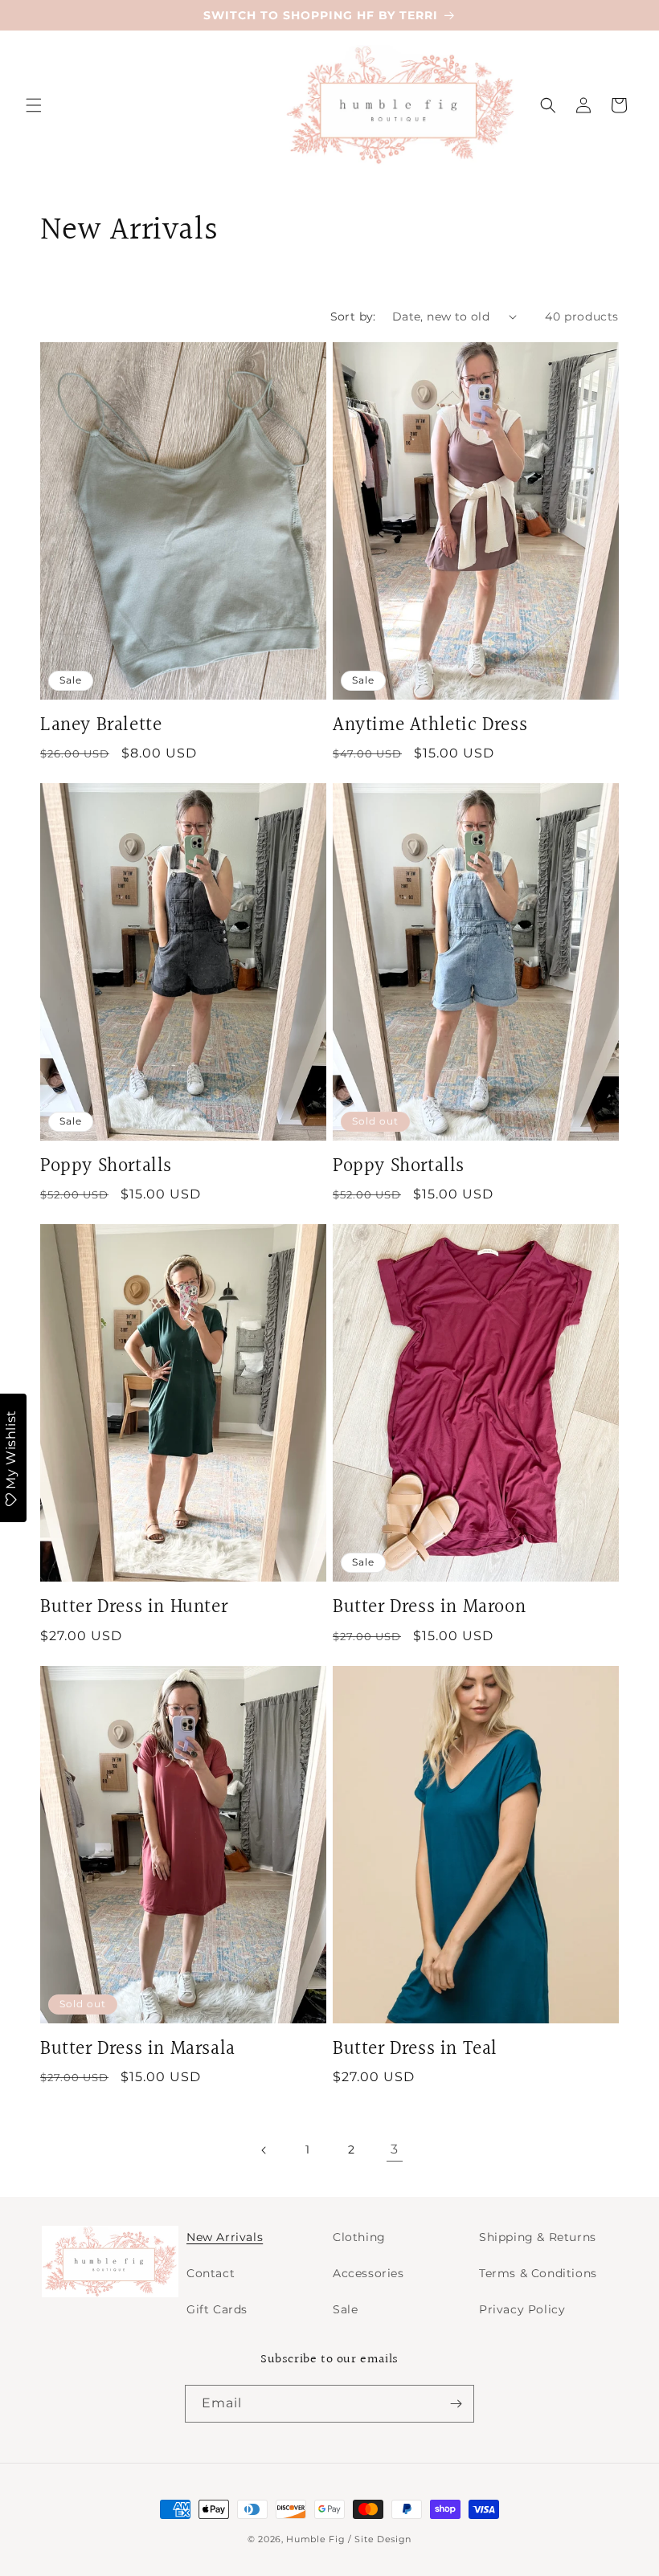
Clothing (359, 2237)
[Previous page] (264, 2150)
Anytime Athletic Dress (430, 726)
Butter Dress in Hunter (134, 1608)
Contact (211, 2273)
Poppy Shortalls (106, 1167)
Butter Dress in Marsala (138, 2049)
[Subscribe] (456, 2404)
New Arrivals (225, 2237)
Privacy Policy (522, 2309)
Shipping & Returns (538, 2237)
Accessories (368, 2273)
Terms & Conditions (538, 2273)
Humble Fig (315, 2539)
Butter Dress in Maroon (429, 1608)
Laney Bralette (101, 726)
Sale (345, 2309)
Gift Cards (217, 2309)
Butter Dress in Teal (415, 2049)
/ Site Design (380, 2539)
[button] (34, 105)
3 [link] (395, 2149)
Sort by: (353, 316)
